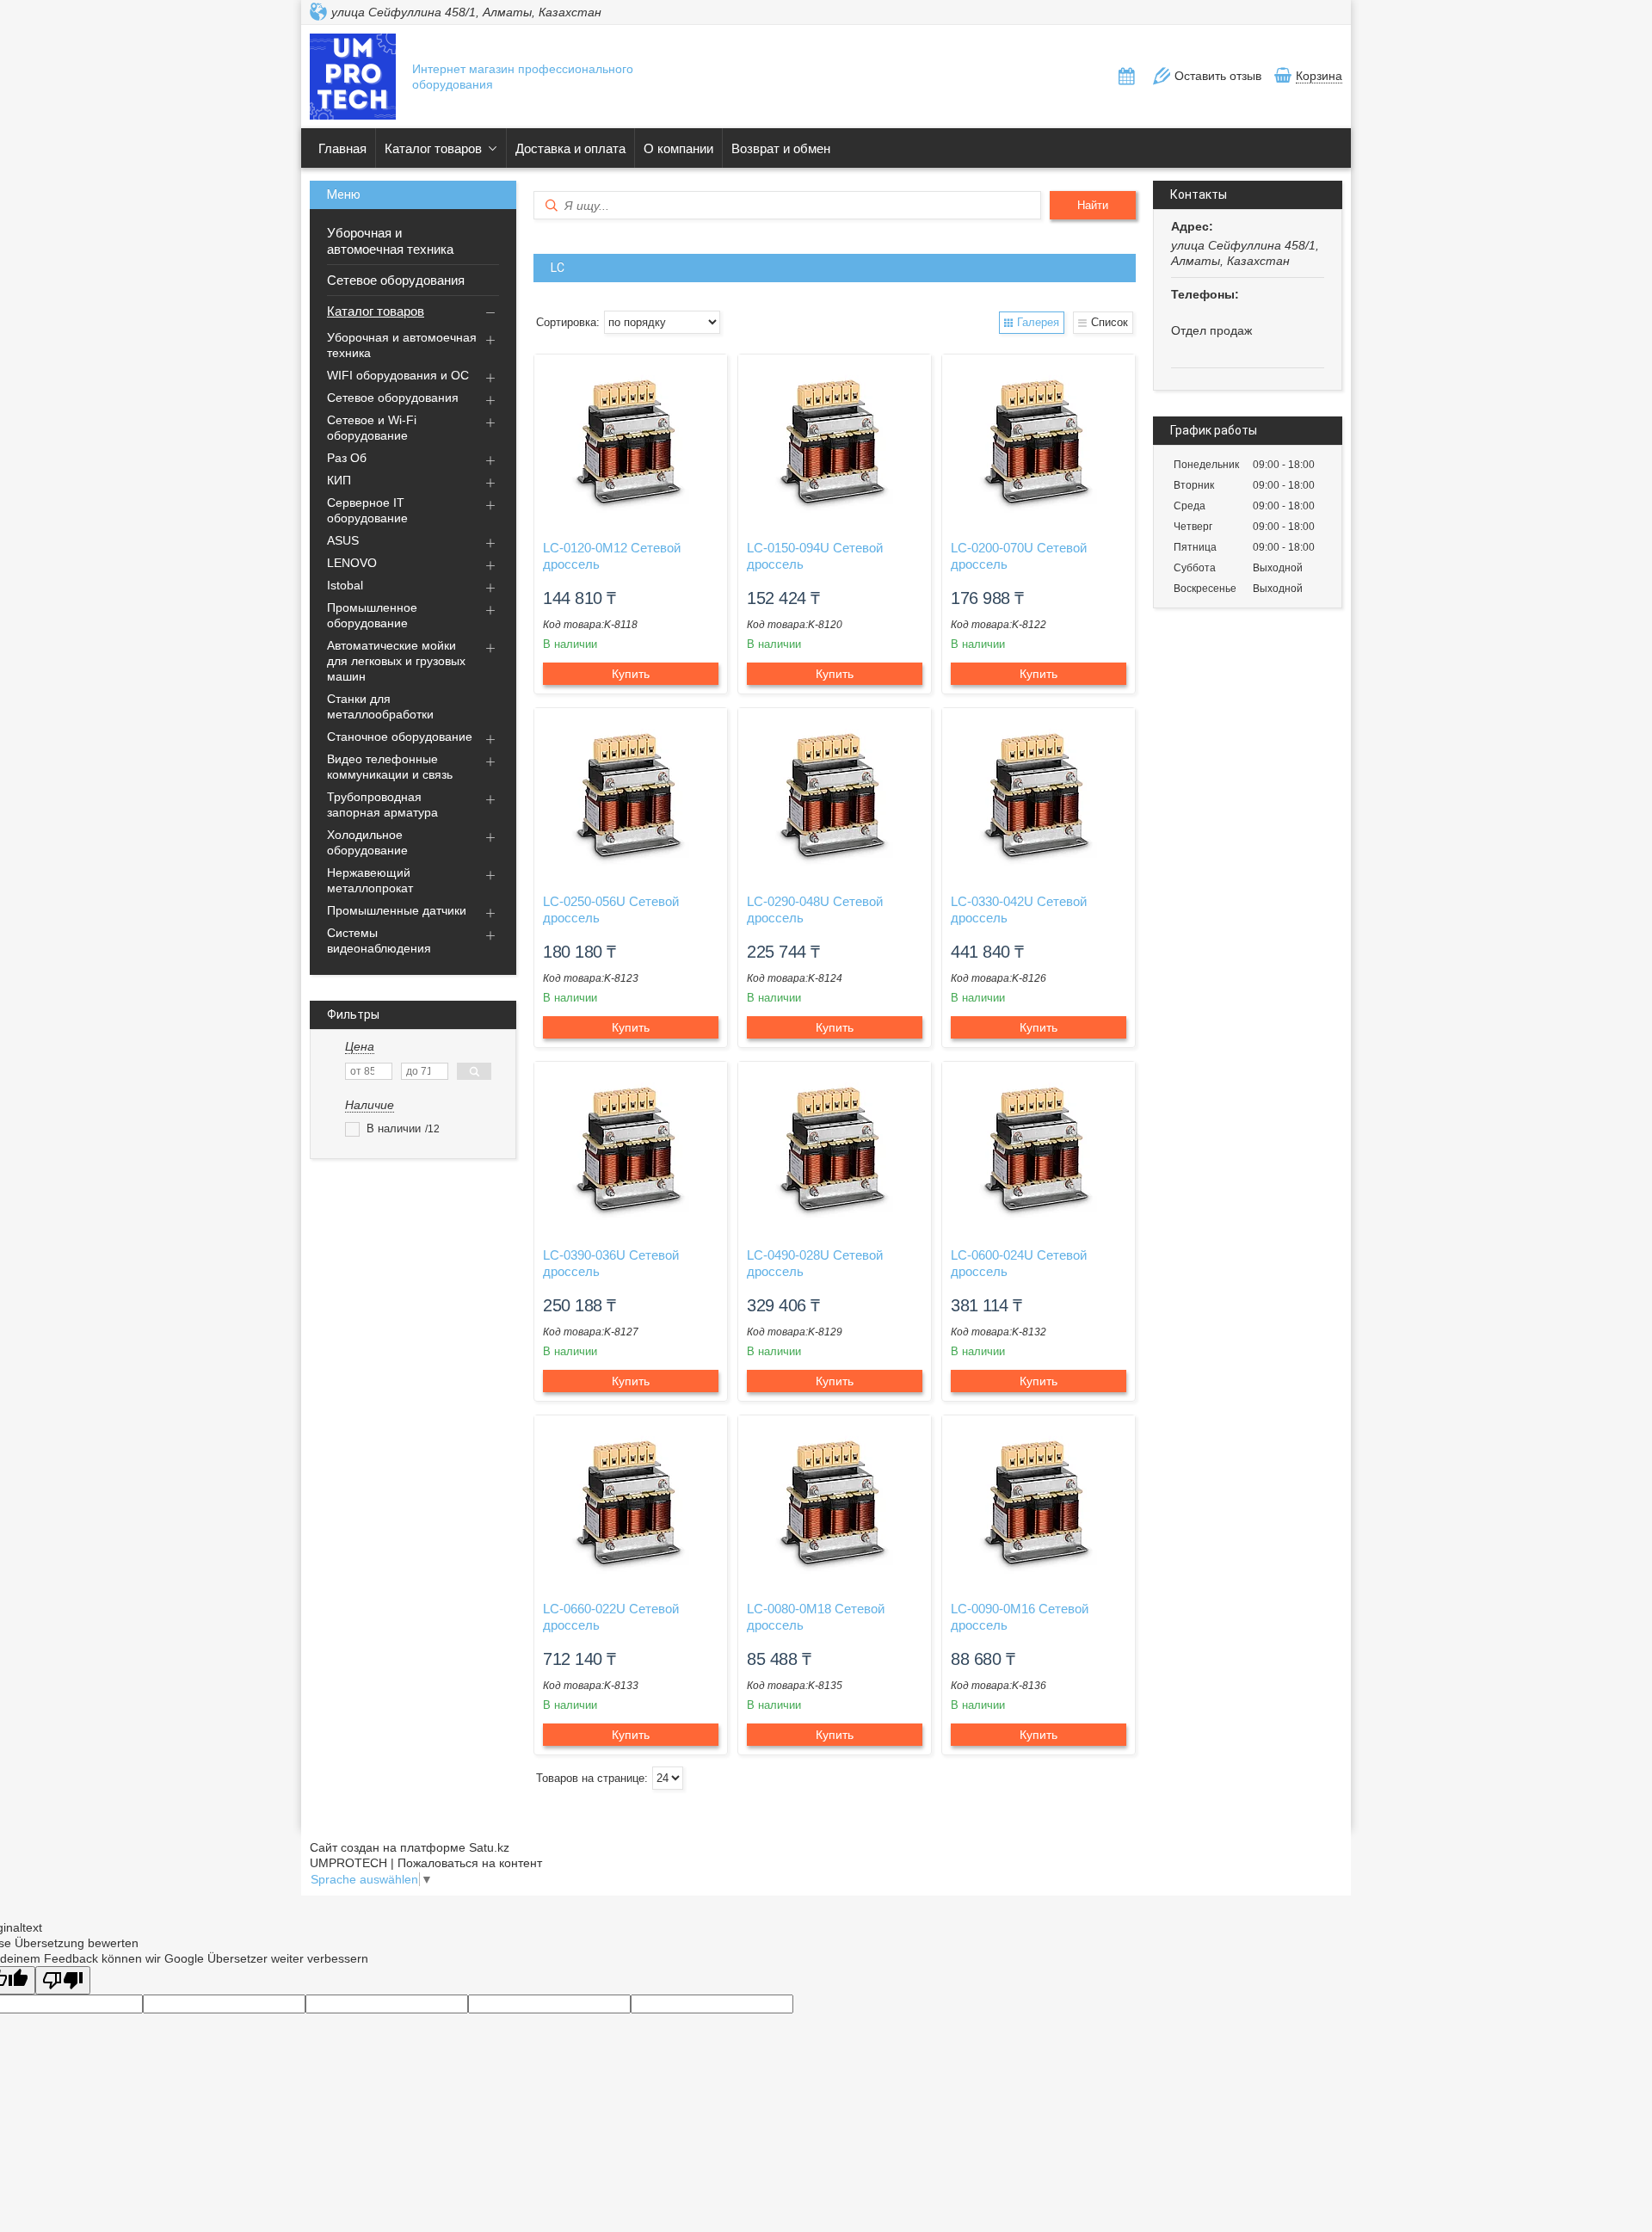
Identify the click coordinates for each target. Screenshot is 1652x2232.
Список (1110, 322)
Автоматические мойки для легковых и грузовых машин (396, 661)
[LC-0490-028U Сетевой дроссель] (835, 1148)
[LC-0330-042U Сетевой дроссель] (1039, 794)
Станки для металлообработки (380, 706)
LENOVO (352, 563)
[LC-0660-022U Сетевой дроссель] (631, 1501)
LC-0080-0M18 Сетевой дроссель (816, 1617)
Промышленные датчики (397, 910)
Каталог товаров (433, 148)
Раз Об (347, 458)
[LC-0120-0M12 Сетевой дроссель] (631, 441)
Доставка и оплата (570, 148)
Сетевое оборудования (396, 280)
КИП (339, 480)
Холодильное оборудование (367, 842)
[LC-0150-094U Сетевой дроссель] (835, 441)
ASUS (343, 540)
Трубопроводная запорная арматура (382, 805)
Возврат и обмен (781, 148)
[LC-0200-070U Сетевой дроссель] (1039, 441)
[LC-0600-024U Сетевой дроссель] (1039, 1148)
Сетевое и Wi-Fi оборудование (372, 428)
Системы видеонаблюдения (379, 940)
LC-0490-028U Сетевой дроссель (815, 1263)
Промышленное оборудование (372, 615)
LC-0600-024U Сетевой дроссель (1019, 1263)
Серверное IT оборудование (367, 510)
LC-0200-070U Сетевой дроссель (1019, 556)
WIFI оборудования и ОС (398, 375)
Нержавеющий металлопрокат (370, 880)
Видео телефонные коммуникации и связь (390, 767)
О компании (678, 148)
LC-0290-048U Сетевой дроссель (815, 909)
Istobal (345, 585)
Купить (631, 674)
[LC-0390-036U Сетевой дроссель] (631, 1148)
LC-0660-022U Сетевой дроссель (611, 1617)
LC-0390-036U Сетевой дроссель (611, 1263)
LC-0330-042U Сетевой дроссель (1019, 909)
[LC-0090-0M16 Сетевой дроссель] (1039, 1501)
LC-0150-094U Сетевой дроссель (815, 556)
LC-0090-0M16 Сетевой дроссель (1020, 1617)
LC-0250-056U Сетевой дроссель (611, 909)
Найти (1093, 205)
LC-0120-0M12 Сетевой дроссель (612, 556)
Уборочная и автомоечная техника (390, 241)
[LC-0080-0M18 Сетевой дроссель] (835, 1501)
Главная (342, 148)
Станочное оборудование (400, 737)
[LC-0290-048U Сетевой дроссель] (835, 794)
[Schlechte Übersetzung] (63, 1980)
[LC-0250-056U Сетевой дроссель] (631, 794)
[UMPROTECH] (353, 78)
